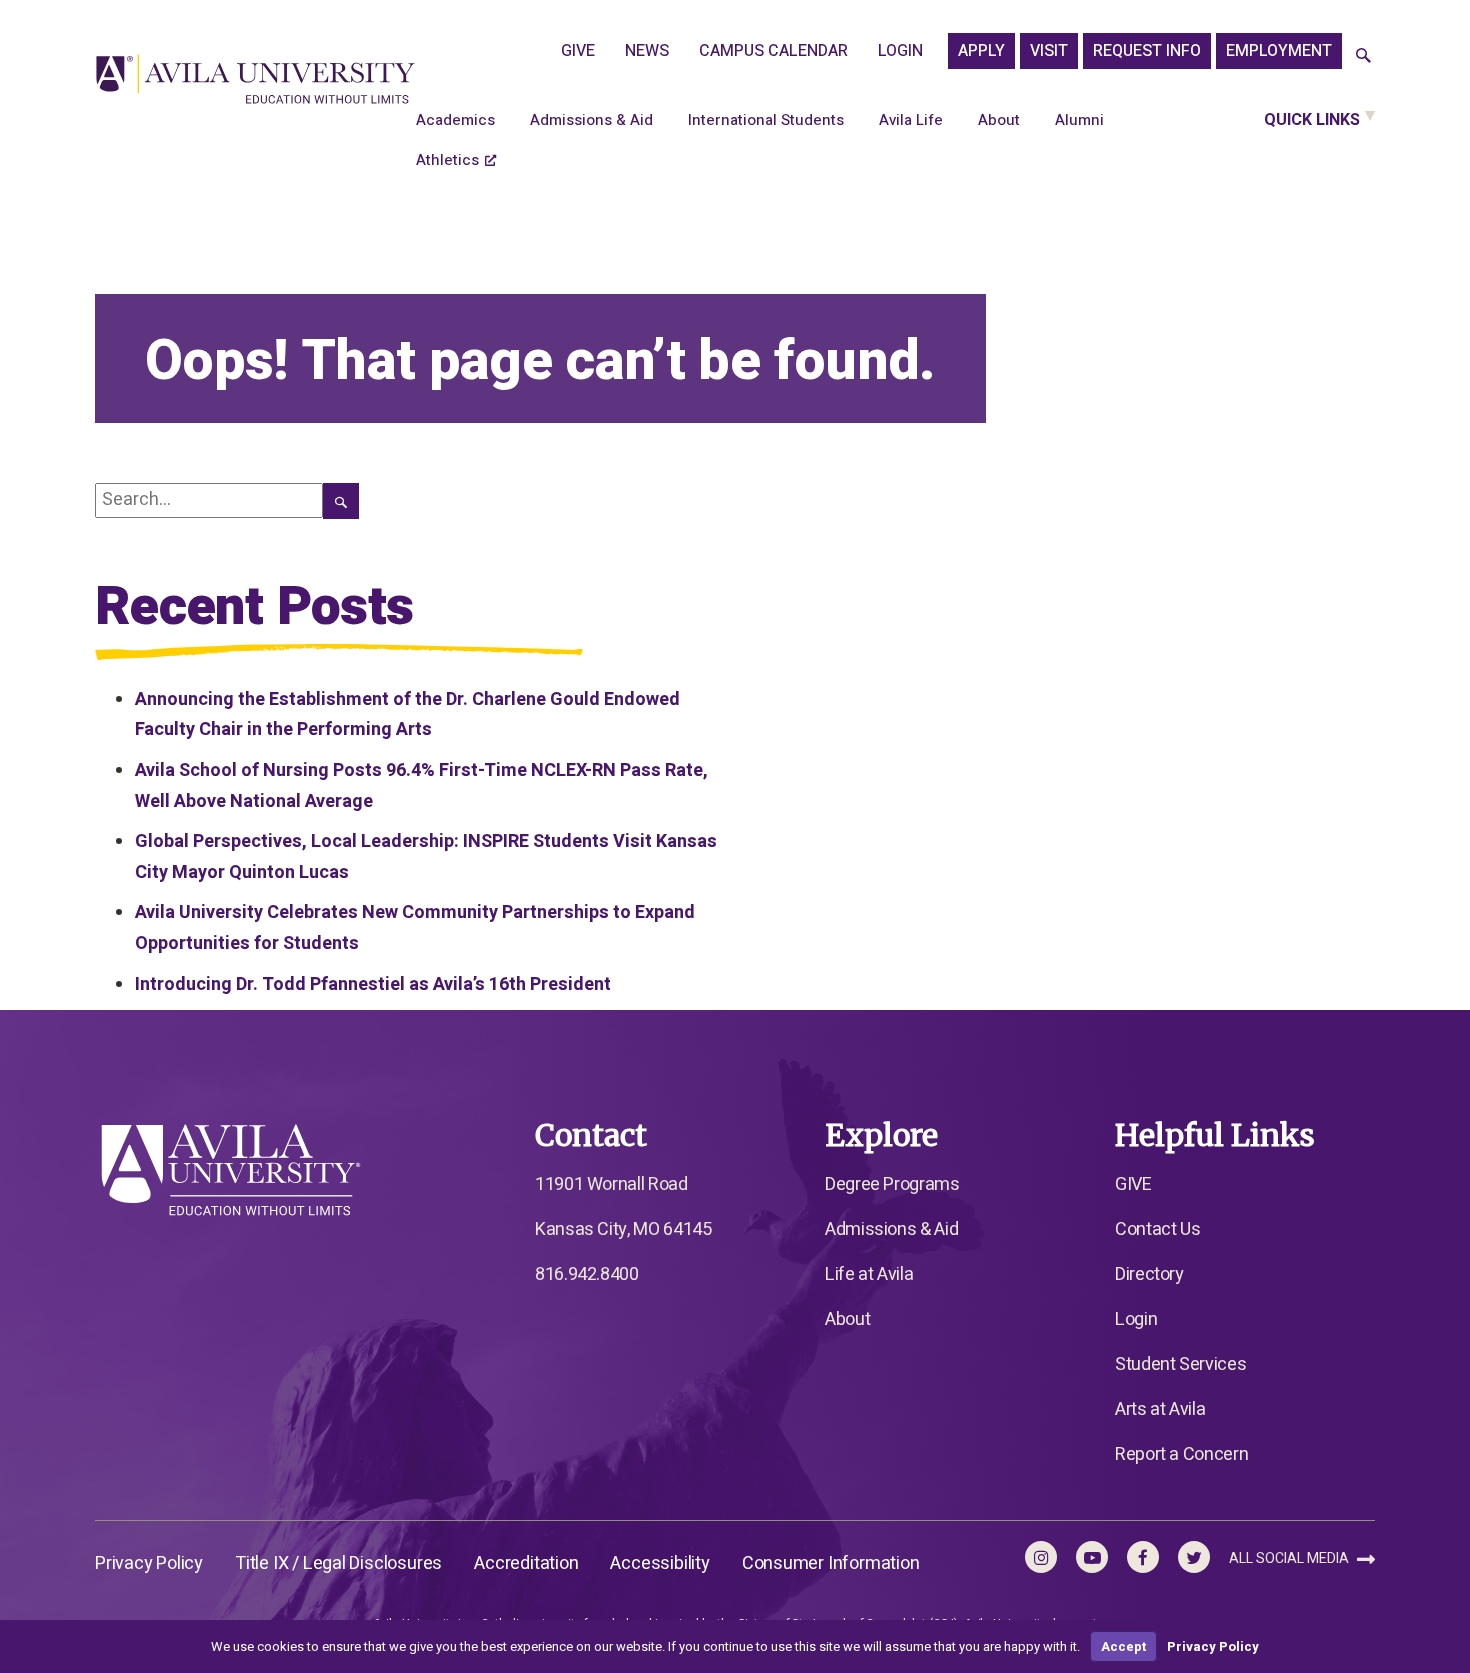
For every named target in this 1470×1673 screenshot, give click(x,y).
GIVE (578, 51)
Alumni (1079, 120)
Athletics (447, 160)
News (647, 51)
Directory (1149, 1274)
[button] (1363, 56)
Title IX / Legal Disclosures (338, 1563)
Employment (1279, 51)
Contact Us (1157, 1229)
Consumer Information (831, 1563)
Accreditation (526, 1563)
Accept (1123, 1646)
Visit (1049, 51)
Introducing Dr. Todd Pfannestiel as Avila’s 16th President (373, 984)
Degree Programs (892, 1184)
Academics (455, 120)
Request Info (1147, 51)
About (999, 120)
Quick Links (1312, 120)
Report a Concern (1181, 1454)
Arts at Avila (1160, 1409)
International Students (766, 120)
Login (900, 51)
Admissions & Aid (591, 120)
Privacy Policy (149, 1563)
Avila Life (911, 120)
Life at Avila (869, 1274)
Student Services (1180, 1364)
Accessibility (659, 1563)
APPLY (981, 51)
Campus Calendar (773, 51)
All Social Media (1290, 1558)
